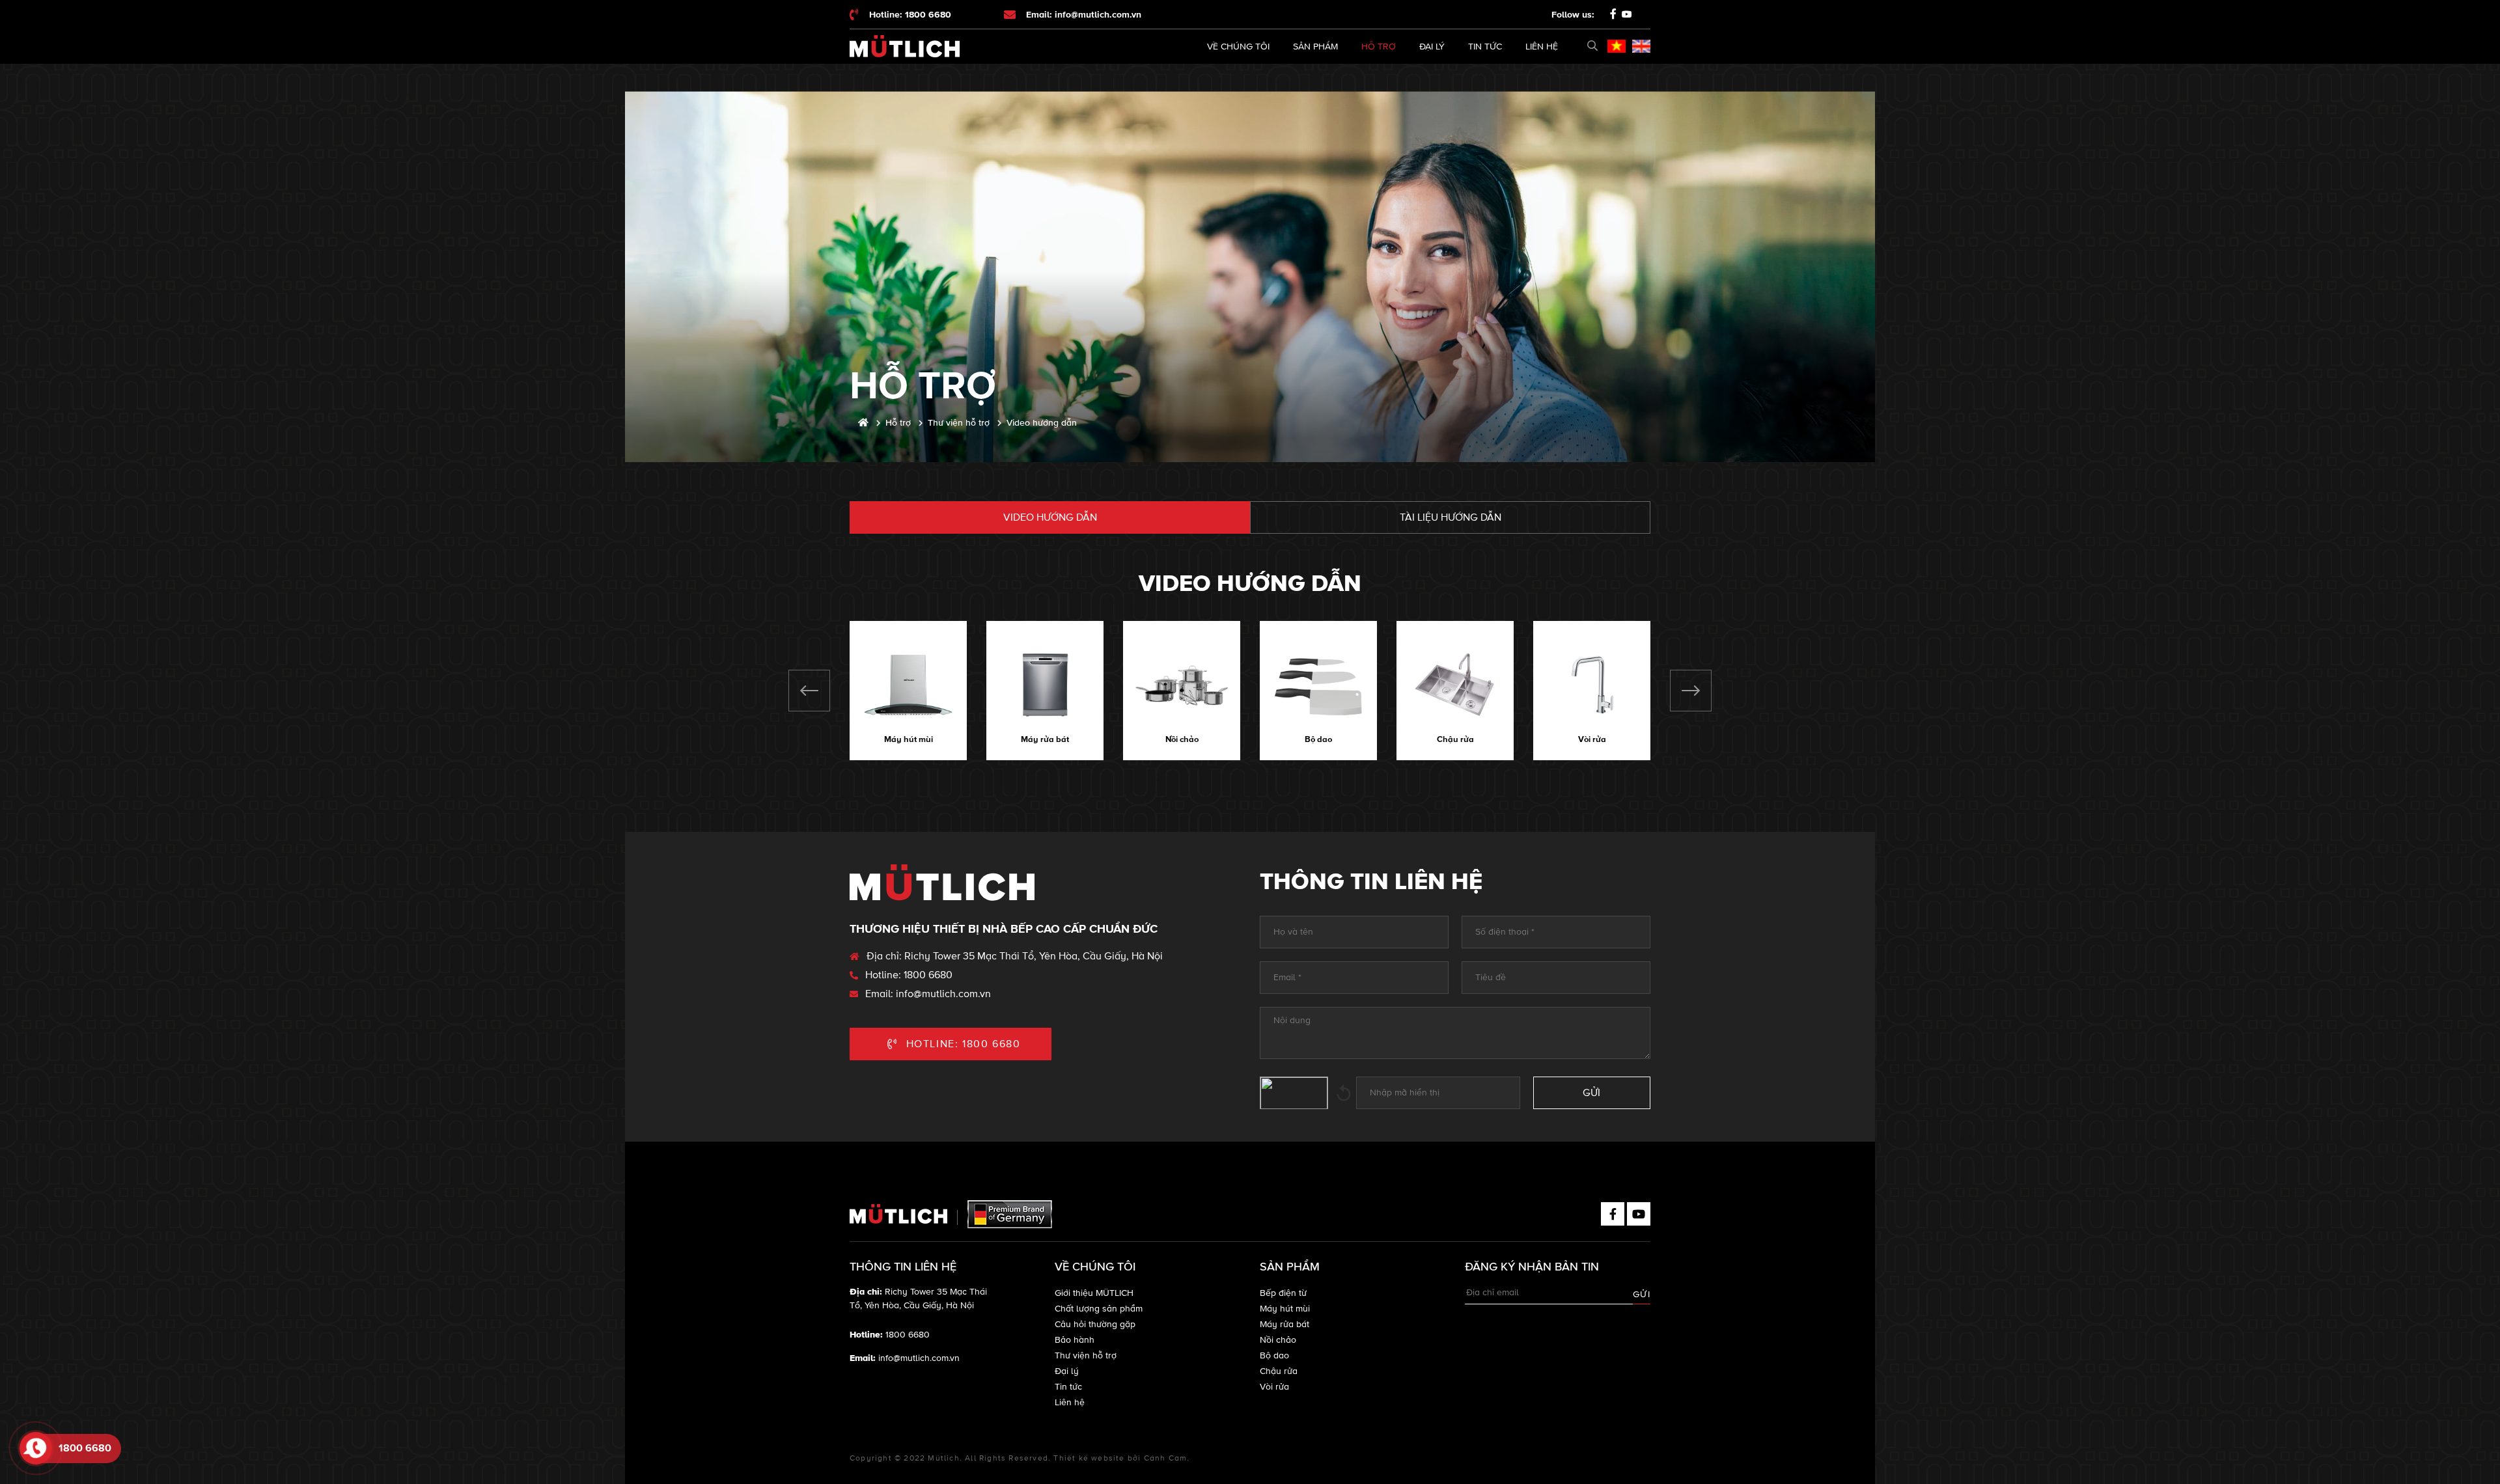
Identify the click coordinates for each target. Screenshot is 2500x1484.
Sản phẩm (1315, 47)
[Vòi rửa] (1592, 685)
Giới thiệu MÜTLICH (1094, 1293)
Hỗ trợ (1379, 47)
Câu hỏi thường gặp (1095, 1324)
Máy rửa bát (1045, 739)
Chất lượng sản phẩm (1099, 1309)
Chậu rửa (1455, 739)
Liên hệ (1542, 47)
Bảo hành (1075, 1340)
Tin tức (1485, 47)
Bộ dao (1318, 739)
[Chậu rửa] (1455, 685)
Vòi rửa (1592, 739)
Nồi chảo (1182, 739)
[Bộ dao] (1318, 685)
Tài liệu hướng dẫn (1451, 517)
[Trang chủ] (863, 423)
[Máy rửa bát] (1045, 685)
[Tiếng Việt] (1617, 46)
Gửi (1642, 1294)
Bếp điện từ (1283, 1293)
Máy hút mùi (909, 739)
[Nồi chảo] (1182, 685)
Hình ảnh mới (1344, 1093)
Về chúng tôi (1238, 47)
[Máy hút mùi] (908, 685)
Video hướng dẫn (1050, 517)
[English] (1641, 46)
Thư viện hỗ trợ (1086, 1355)
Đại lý (1432, 47)
